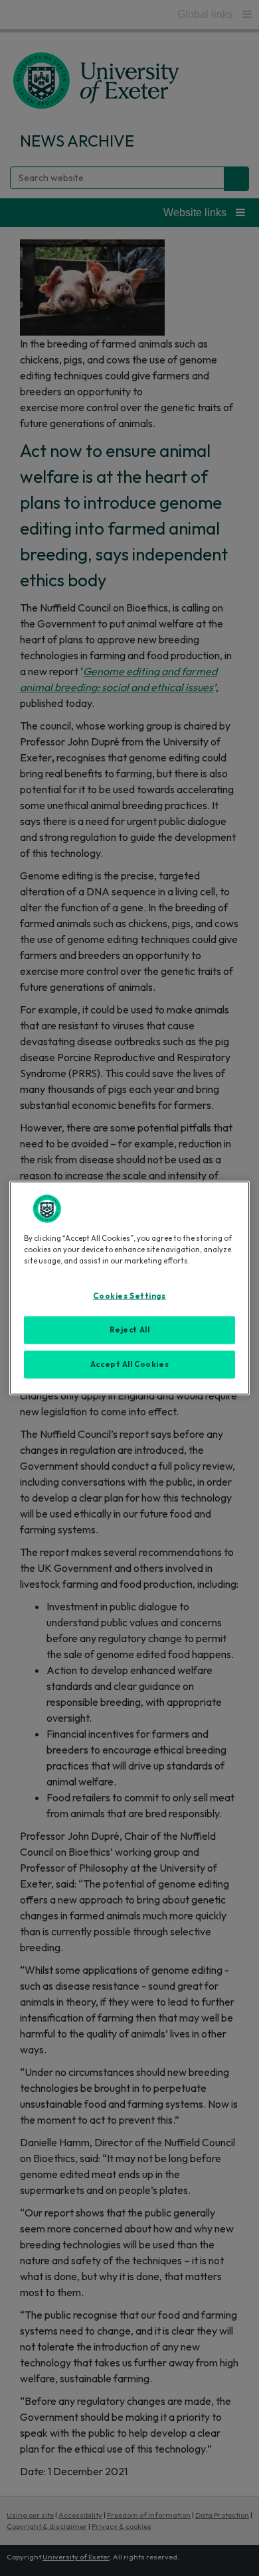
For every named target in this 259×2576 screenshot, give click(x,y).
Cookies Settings (129, 1296)
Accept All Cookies (129, 1364)
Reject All (130, 1330)
